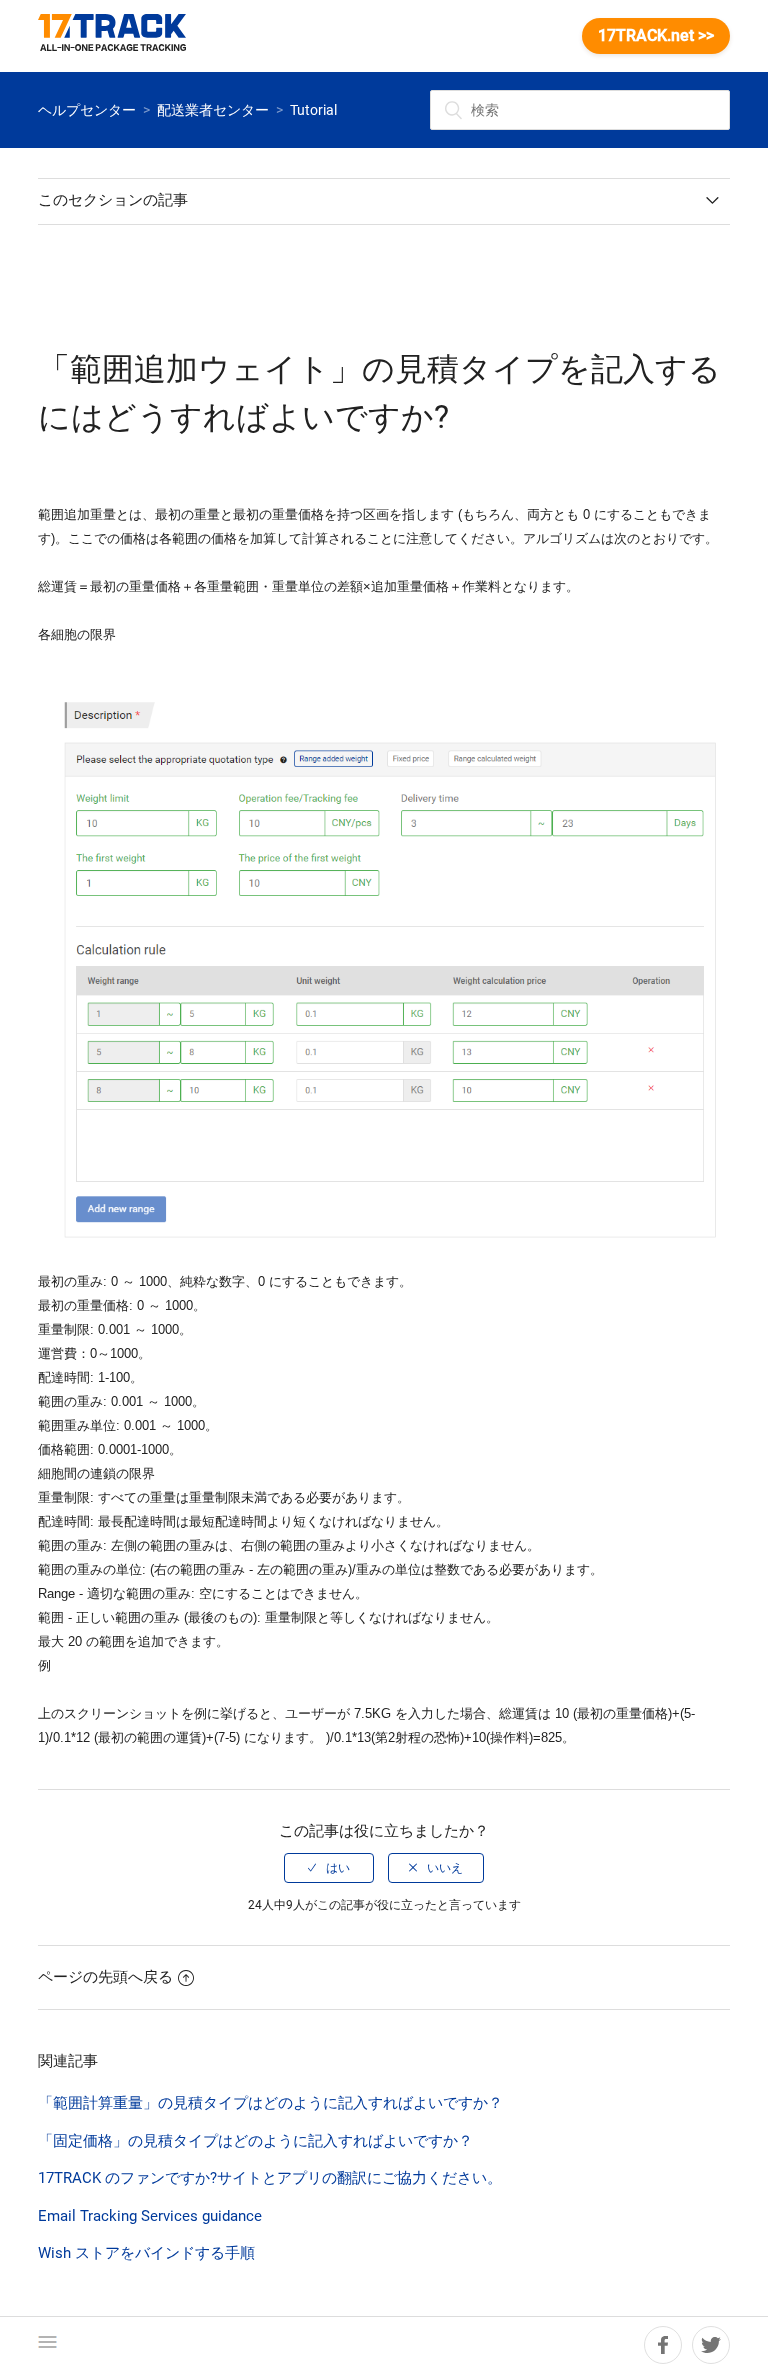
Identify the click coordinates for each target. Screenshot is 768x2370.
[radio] (329, 1868)
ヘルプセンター (87, 110)
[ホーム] (122, 36)
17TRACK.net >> (656, 35)
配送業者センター (213, 110)
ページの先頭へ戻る (105, 1977)
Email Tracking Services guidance (150, 2216)
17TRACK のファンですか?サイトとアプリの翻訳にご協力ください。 (270, 2178)
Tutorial (313, 110)
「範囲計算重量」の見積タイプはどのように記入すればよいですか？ (270, 2103)
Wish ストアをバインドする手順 (146, 2253)
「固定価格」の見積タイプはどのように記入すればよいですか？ (255, 2141)
